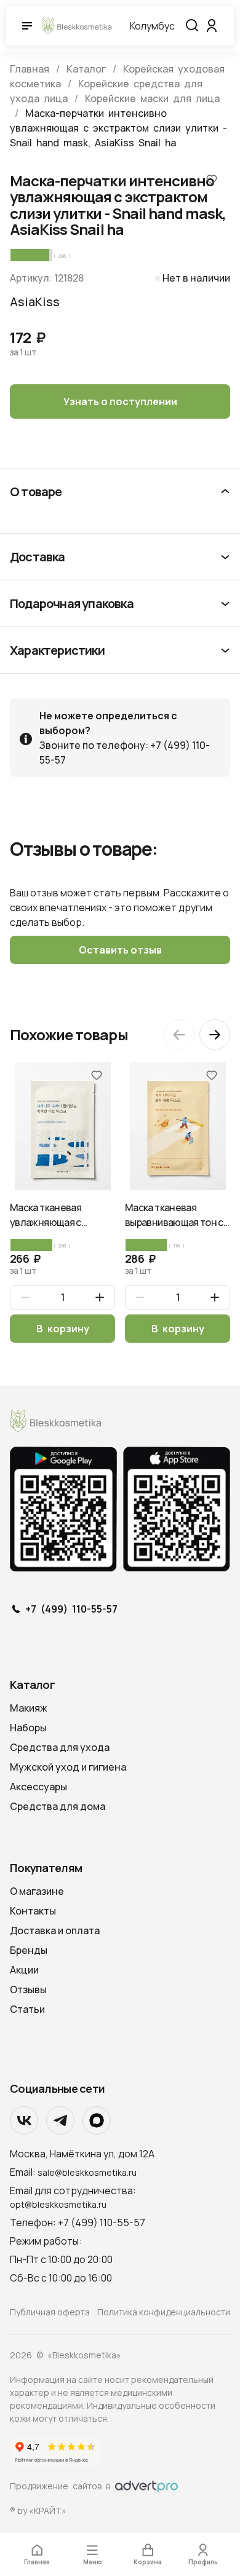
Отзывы (28, 1989)
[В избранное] (212, 179)
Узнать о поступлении (120, 401)
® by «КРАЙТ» (38, 2511)
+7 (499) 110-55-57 (71, 1610)
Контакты (33, 1911)
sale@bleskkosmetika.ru (87, 2172)
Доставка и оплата (55, 1930)
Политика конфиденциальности (164, 2312)
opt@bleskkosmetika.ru (58, 2204)
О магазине (37, 1891)
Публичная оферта (50, 2312)
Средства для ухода (60, 1747)
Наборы (28, 1728)
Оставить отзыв (120, 950)
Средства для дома (58, 1806)
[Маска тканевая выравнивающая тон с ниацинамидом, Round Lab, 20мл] (178, 1126)
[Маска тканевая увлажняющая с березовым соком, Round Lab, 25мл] (62, 1126)
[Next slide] (215, 1035)
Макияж (29, 1708)
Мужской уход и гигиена (68, 1767)
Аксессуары (38, 1787)
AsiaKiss (35, 302)
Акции (24, 1970)
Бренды (29, 1950)
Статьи (27, 2009)
